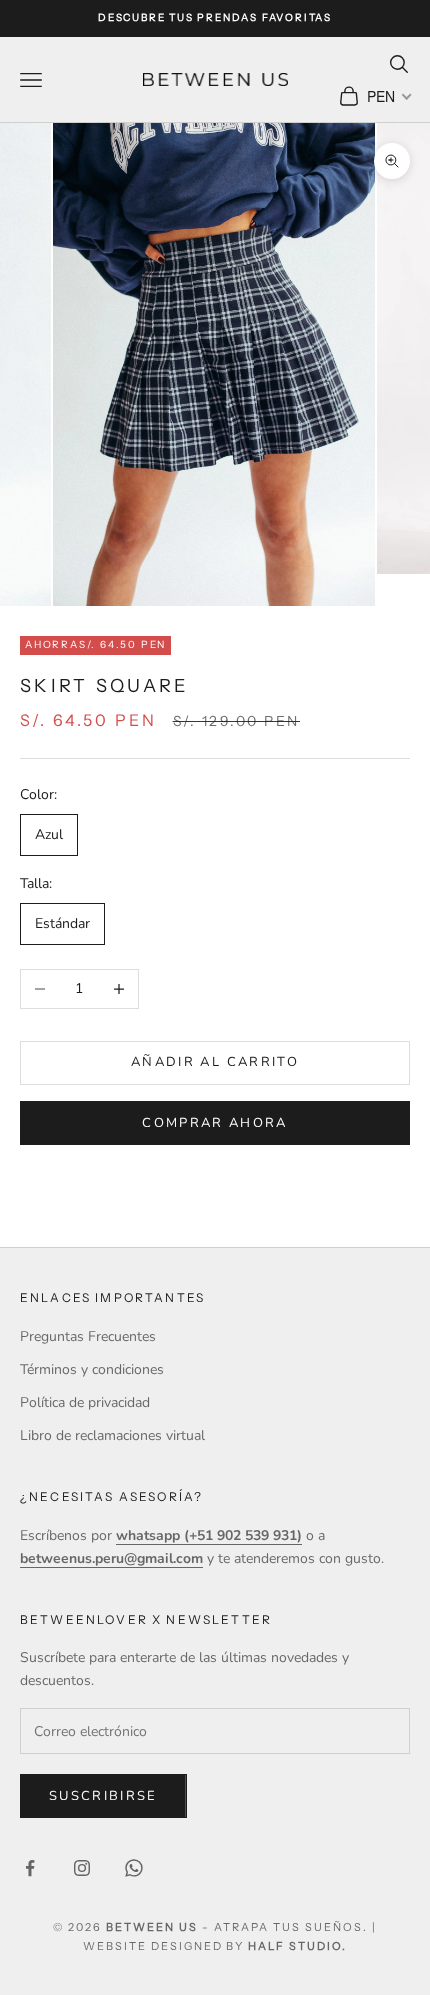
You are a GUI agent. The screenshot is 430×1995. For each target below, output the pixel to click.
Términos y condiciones (92, 1369)
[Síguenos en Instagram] (82, 1868)
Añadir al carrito (215, 1062)
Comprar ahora (214, 1123)
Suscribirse (103, 1796)
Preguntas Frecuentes (88, 1336)
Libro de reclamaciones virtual (112, 1435)
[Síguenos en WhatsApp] (134, 1868)
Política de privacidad (85, 1402)
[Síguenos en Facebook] (30, 1868)
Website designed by (215, 1946)
